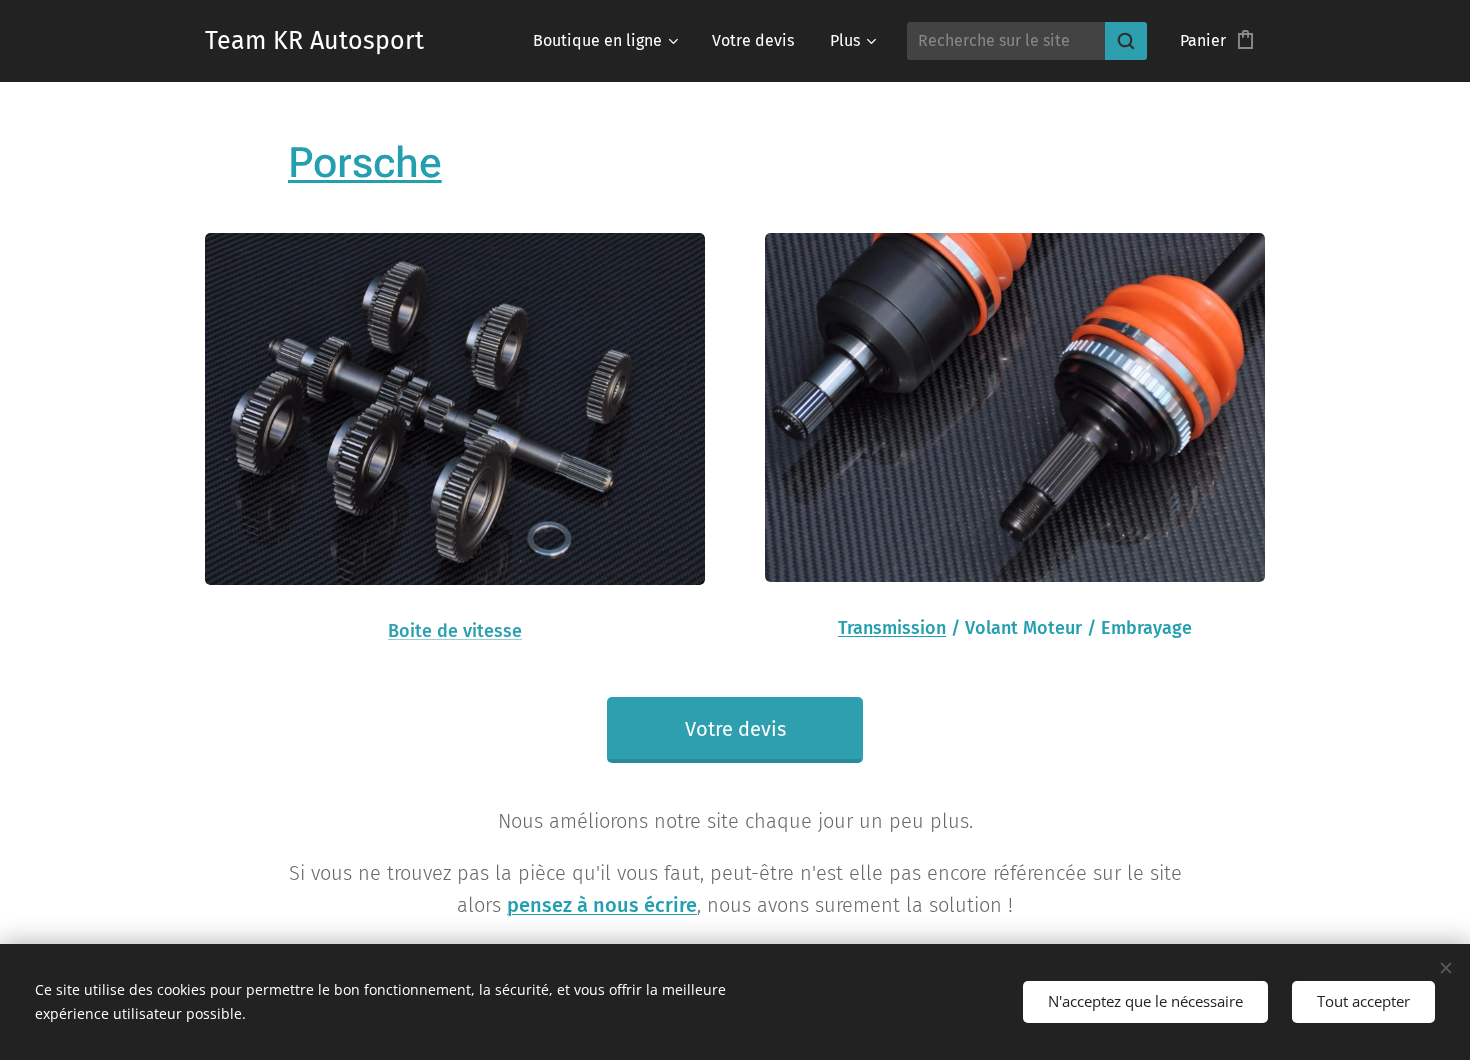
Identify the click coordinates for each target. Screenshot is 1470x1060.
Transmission (892, 628)
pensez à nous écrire (602, 905)
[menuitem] (604, 41)
